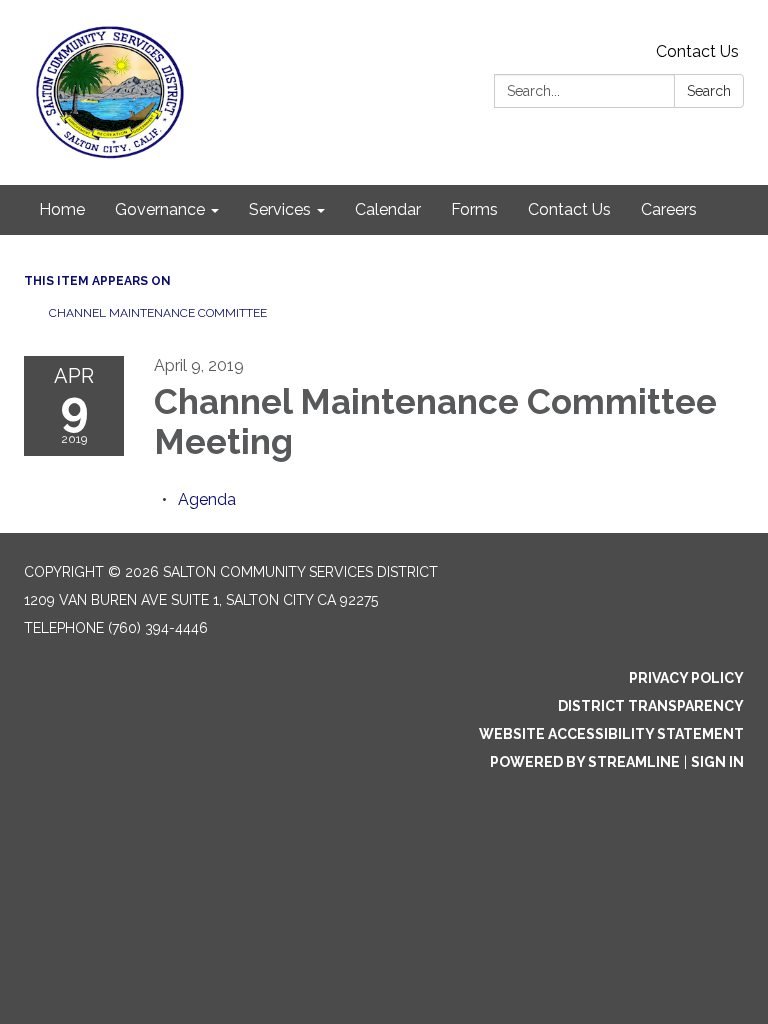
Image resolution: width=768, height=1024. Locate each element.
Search (709, 91)
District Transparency (651, 706)
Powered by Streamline (585, 762)
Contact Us (697, 51)
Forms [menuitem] (474, 209)
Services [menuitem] (280, 209)
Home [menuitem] (62, 209)
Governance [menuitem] (160, 209)
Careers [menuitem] (669, 209)
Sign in (717, 762)
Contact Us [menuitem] (569, 209)
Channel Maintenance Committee (158, 313)
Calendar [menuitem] (388, 209)
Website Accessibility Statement (611, 734)
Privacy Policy (686, 678)
